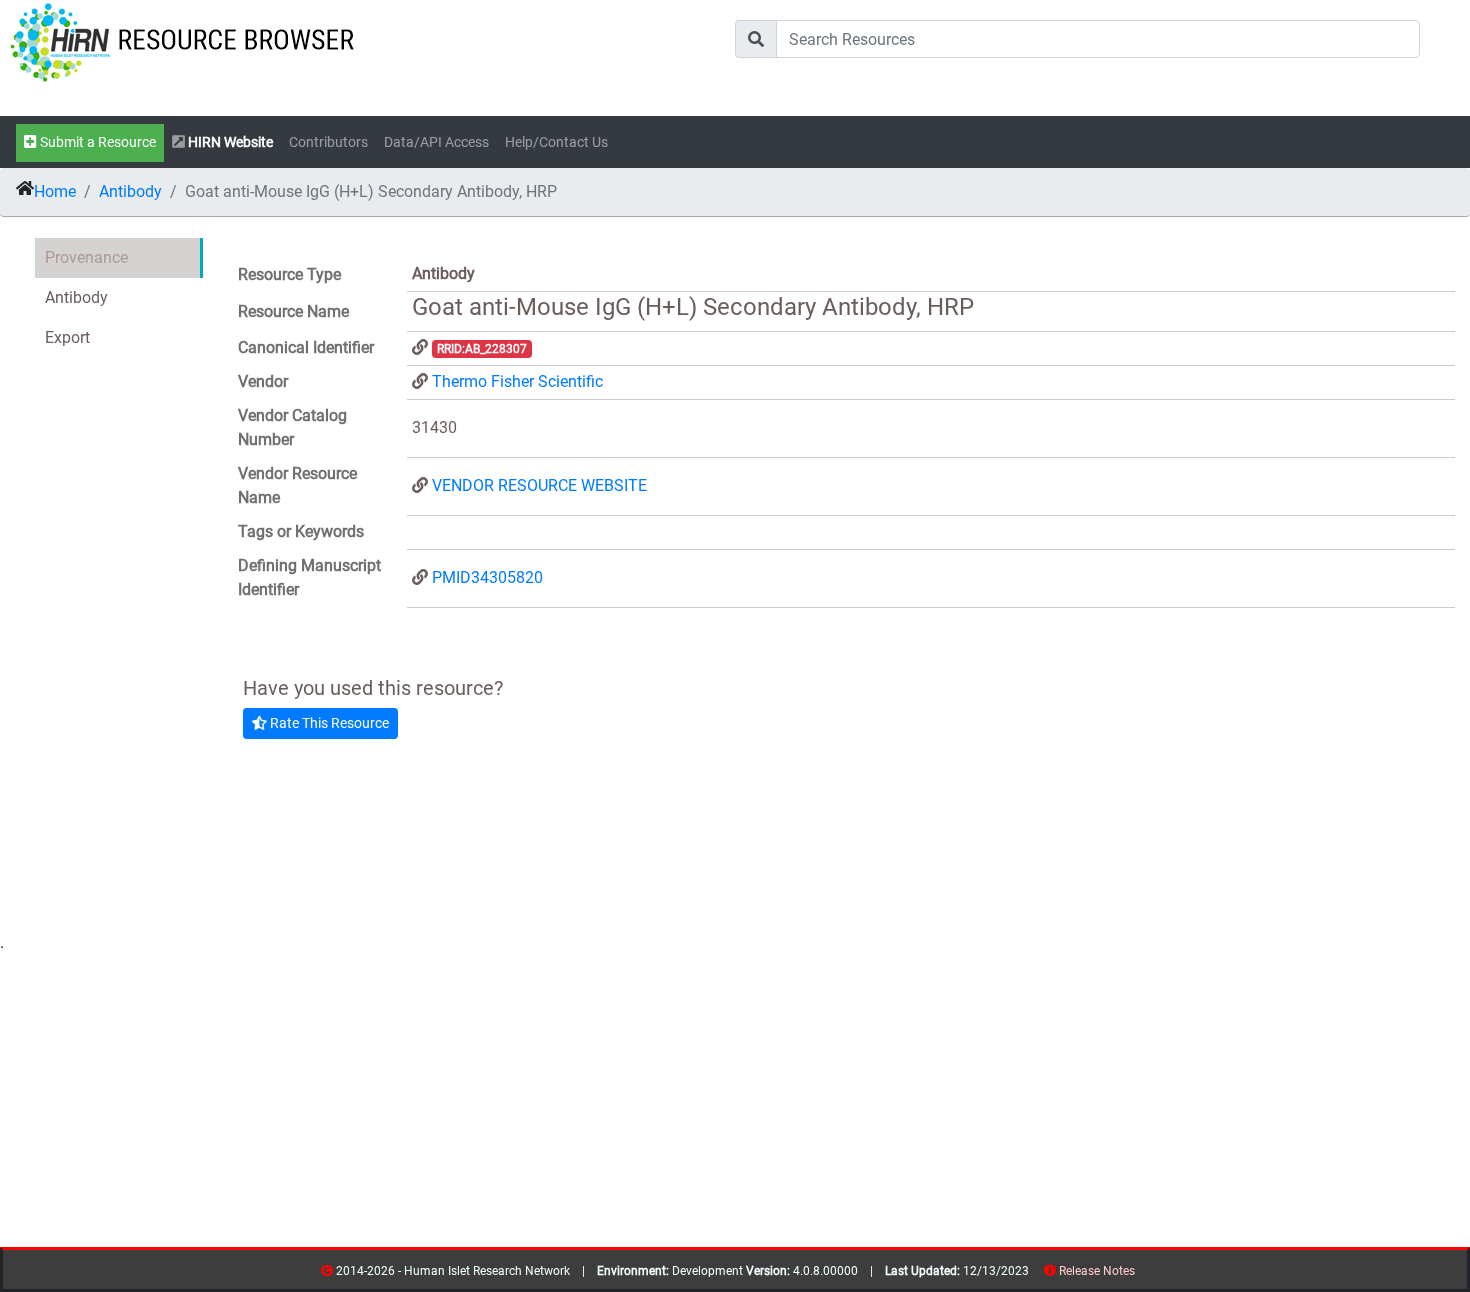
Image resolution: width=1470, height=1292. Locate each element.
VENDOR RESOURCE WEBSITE (539, 485)
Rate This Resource (328, 723)
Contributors (328, 142)
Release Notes (1097, 1271)
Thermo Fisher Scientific (517, 381)
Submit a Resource (96, 142)
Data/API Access (436, 142)
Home (55, 191)
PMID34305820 (487, 577)
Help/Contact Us (556, 142)
